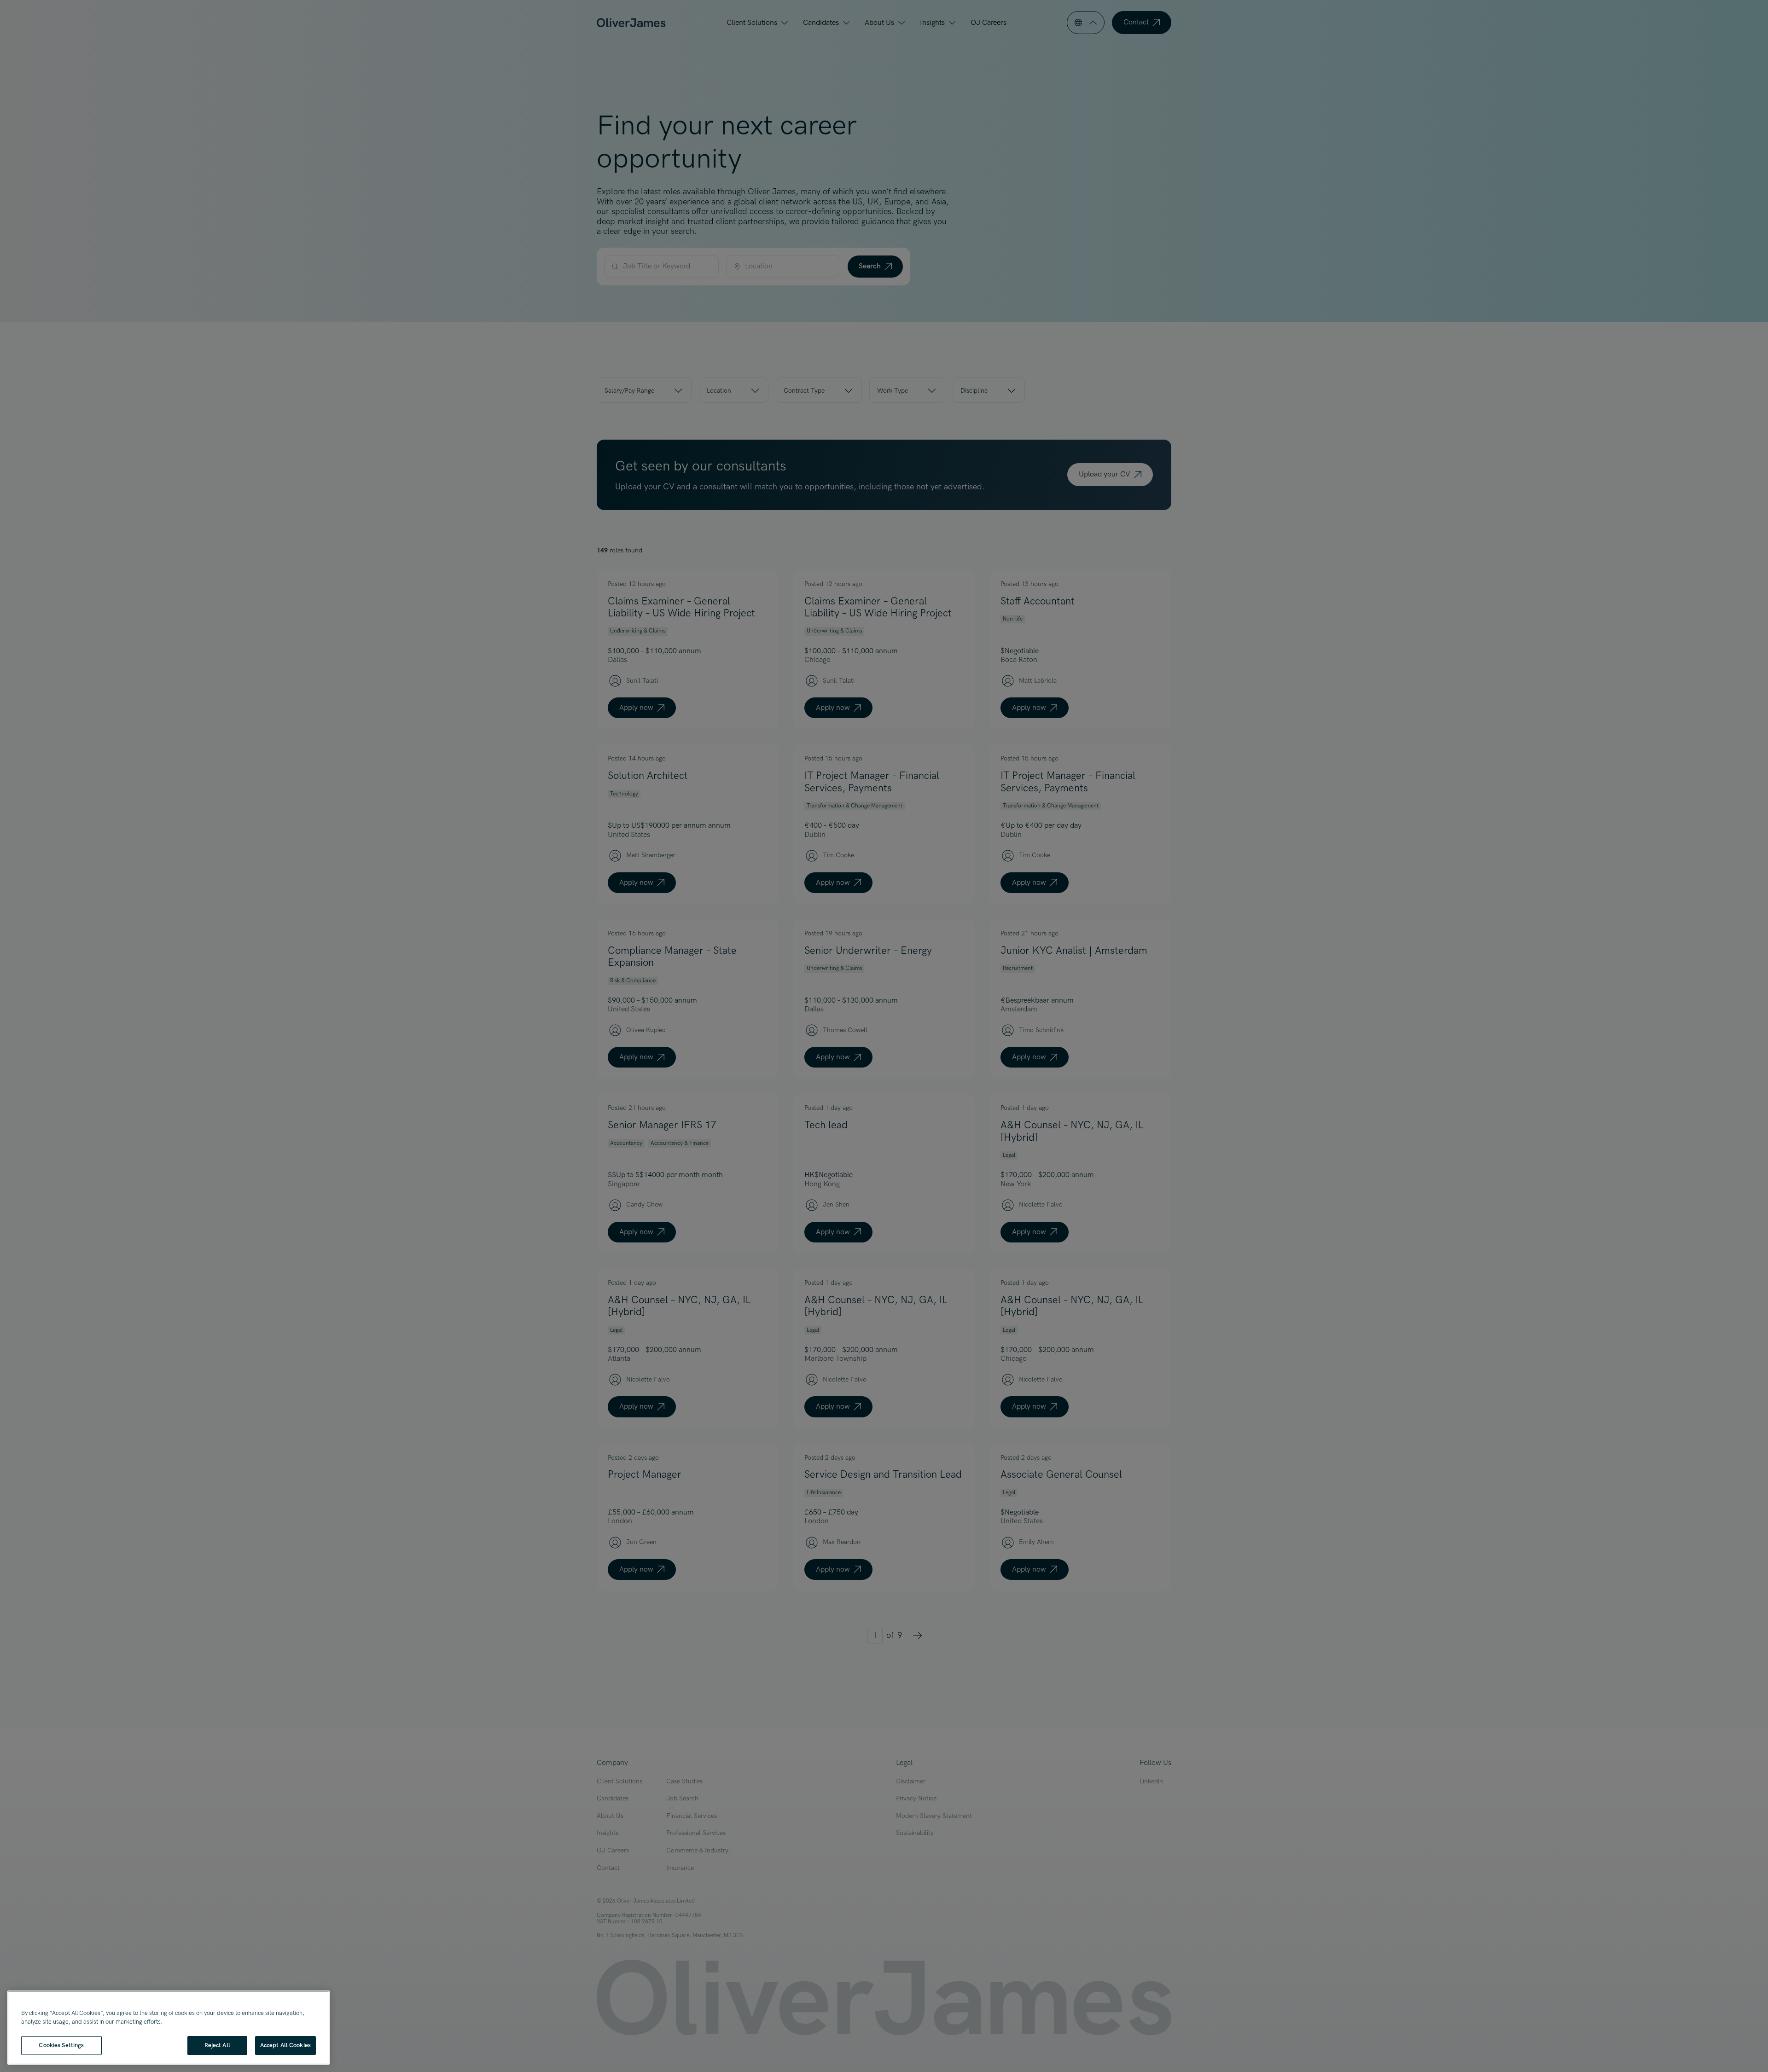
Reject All (217, 2045)
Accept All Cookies (285, 2045)
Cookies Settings (61, 2045)
